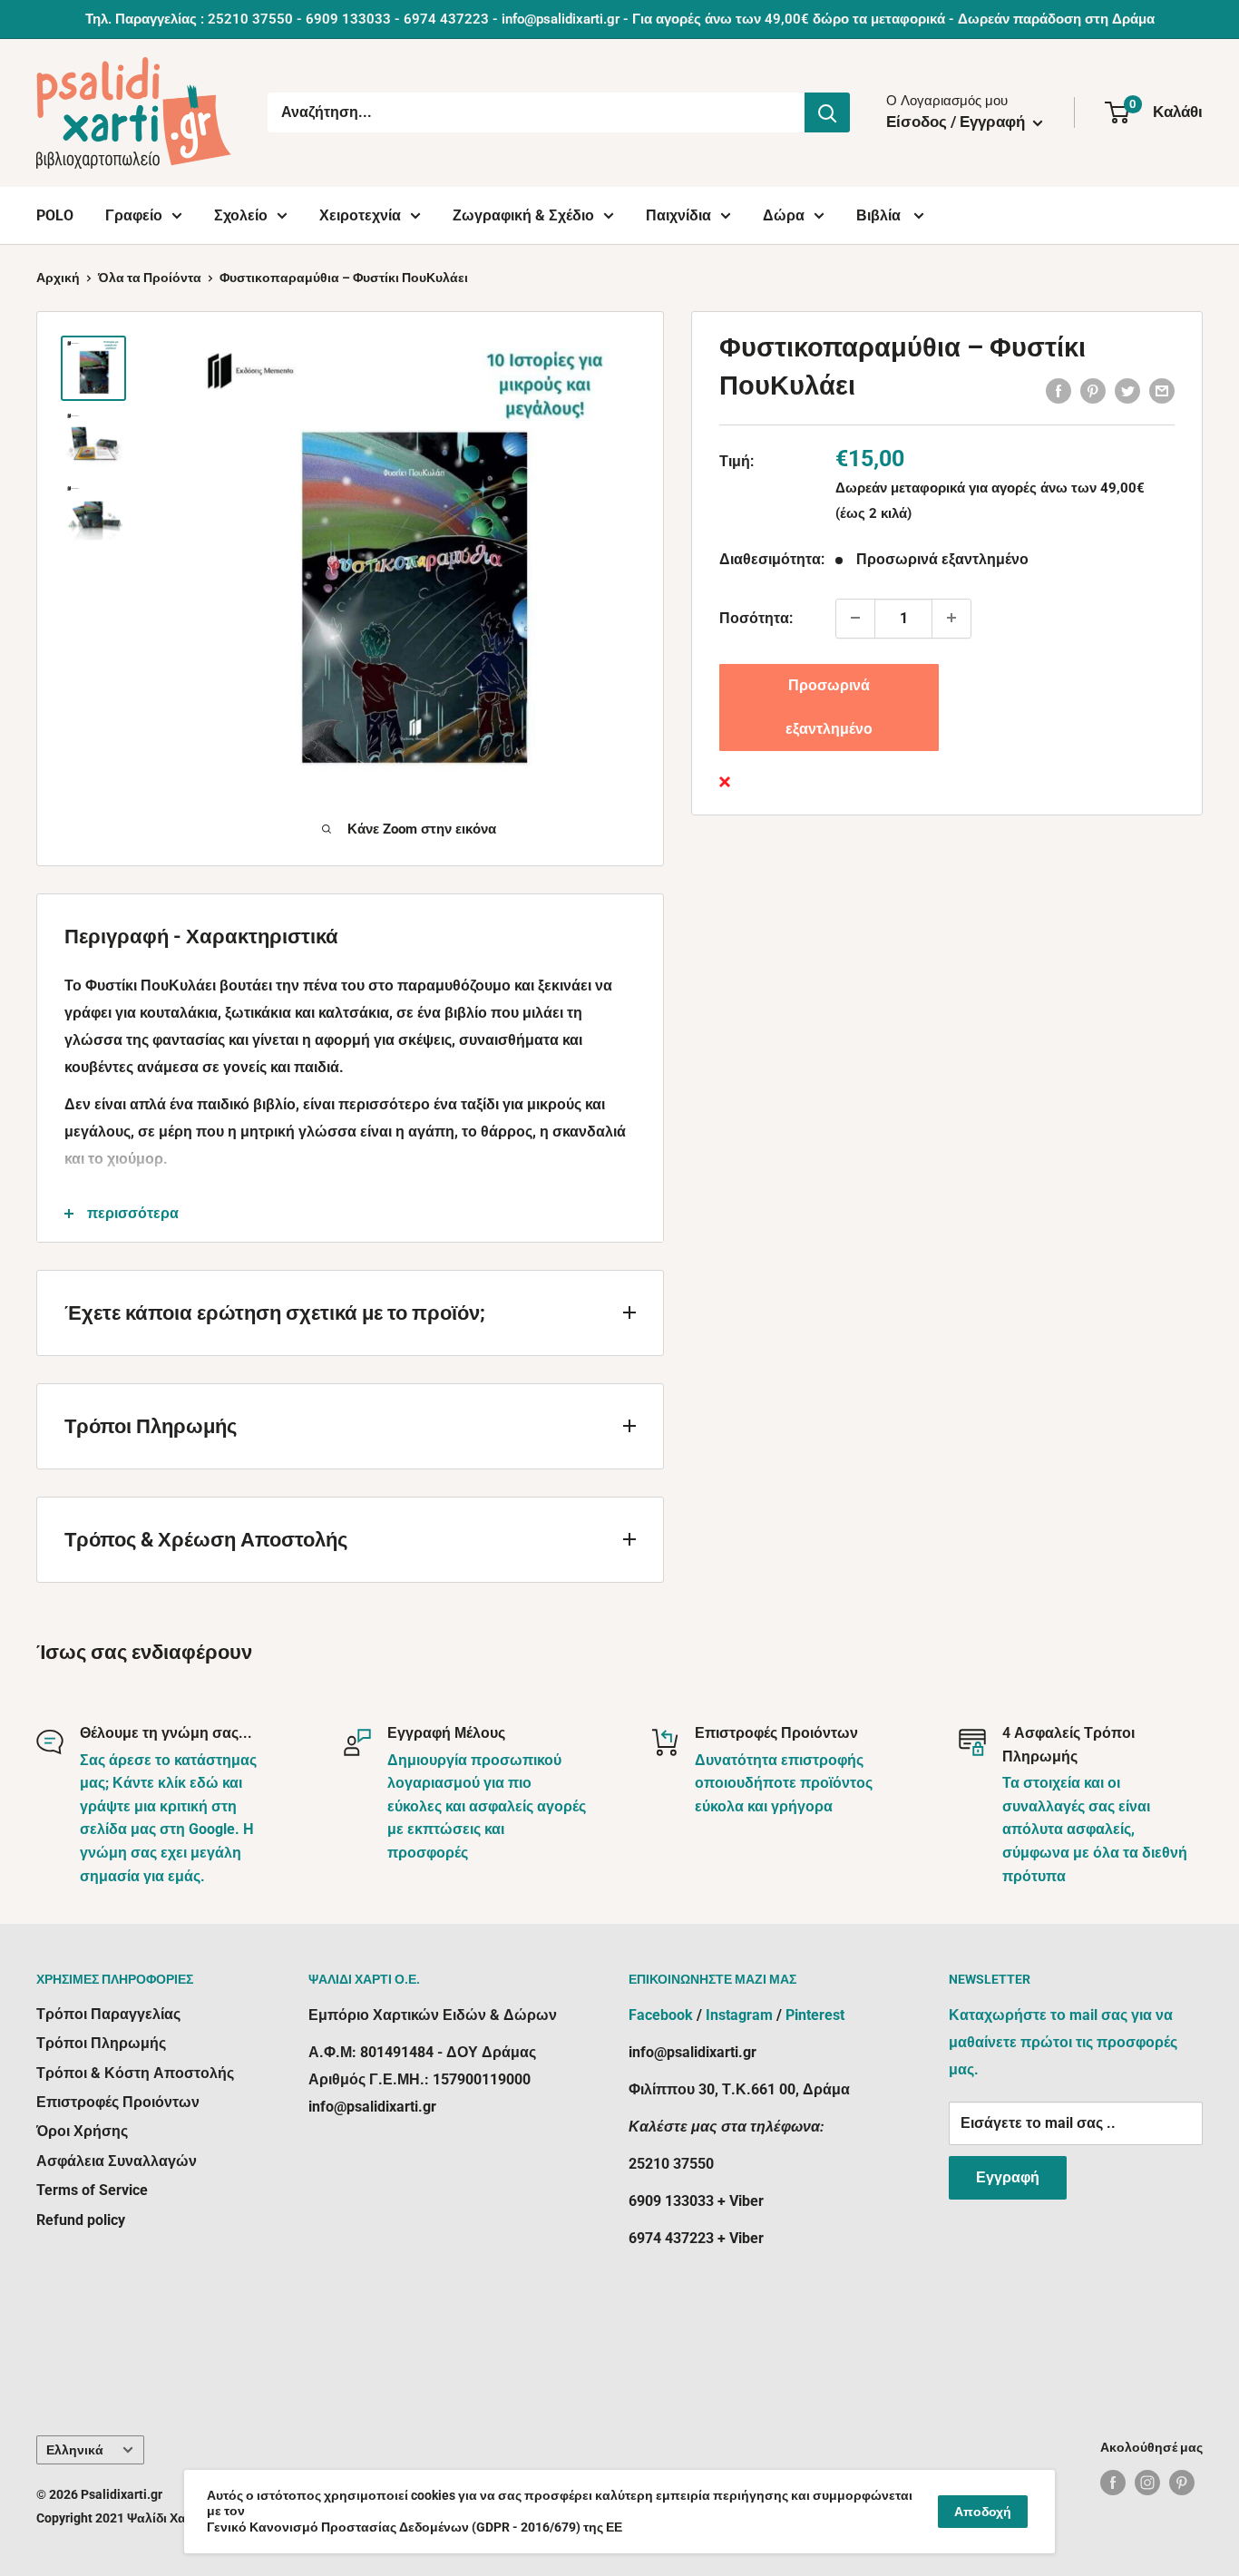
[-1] (855, 618)
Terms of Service (92, 2190)
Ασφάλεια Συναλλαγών (117, 2161)
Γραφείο (134, 215)
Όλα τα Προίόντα (150, 278)
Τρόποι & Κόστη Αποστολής (135, 2073)
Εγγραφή (1008, 2177)
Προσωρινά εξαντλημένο (829, 706)
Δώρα (784, 215)
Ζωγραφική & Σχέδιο (523, 215)
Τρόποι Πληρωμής (101, 2043)
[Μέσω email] (1162, 391)
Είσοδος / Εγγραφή (957, 122)
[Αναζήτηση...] (827, 112)
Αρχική (58, 278)
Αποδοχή (983, 2512)
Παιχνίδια (678, 215)
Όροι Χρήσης (82, 2131)
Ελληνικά (75, 2450)
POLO (55, 215)
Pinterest (815, 2015)
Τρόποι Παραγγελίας (108, 2014)
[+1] (951, 618)
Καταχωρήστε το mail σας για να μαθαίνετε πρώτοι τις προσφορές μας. (1063, 2042)
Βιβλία (880, 215)
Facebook (661, 2015)
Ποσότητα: (756, 618)
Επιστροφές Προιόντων (118, 2102)
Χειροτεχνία (360, 215)
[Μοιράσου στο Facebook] (1059, 391)
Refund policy (81, 2220)
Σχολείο (241, 215)
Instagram (739, 2015)
